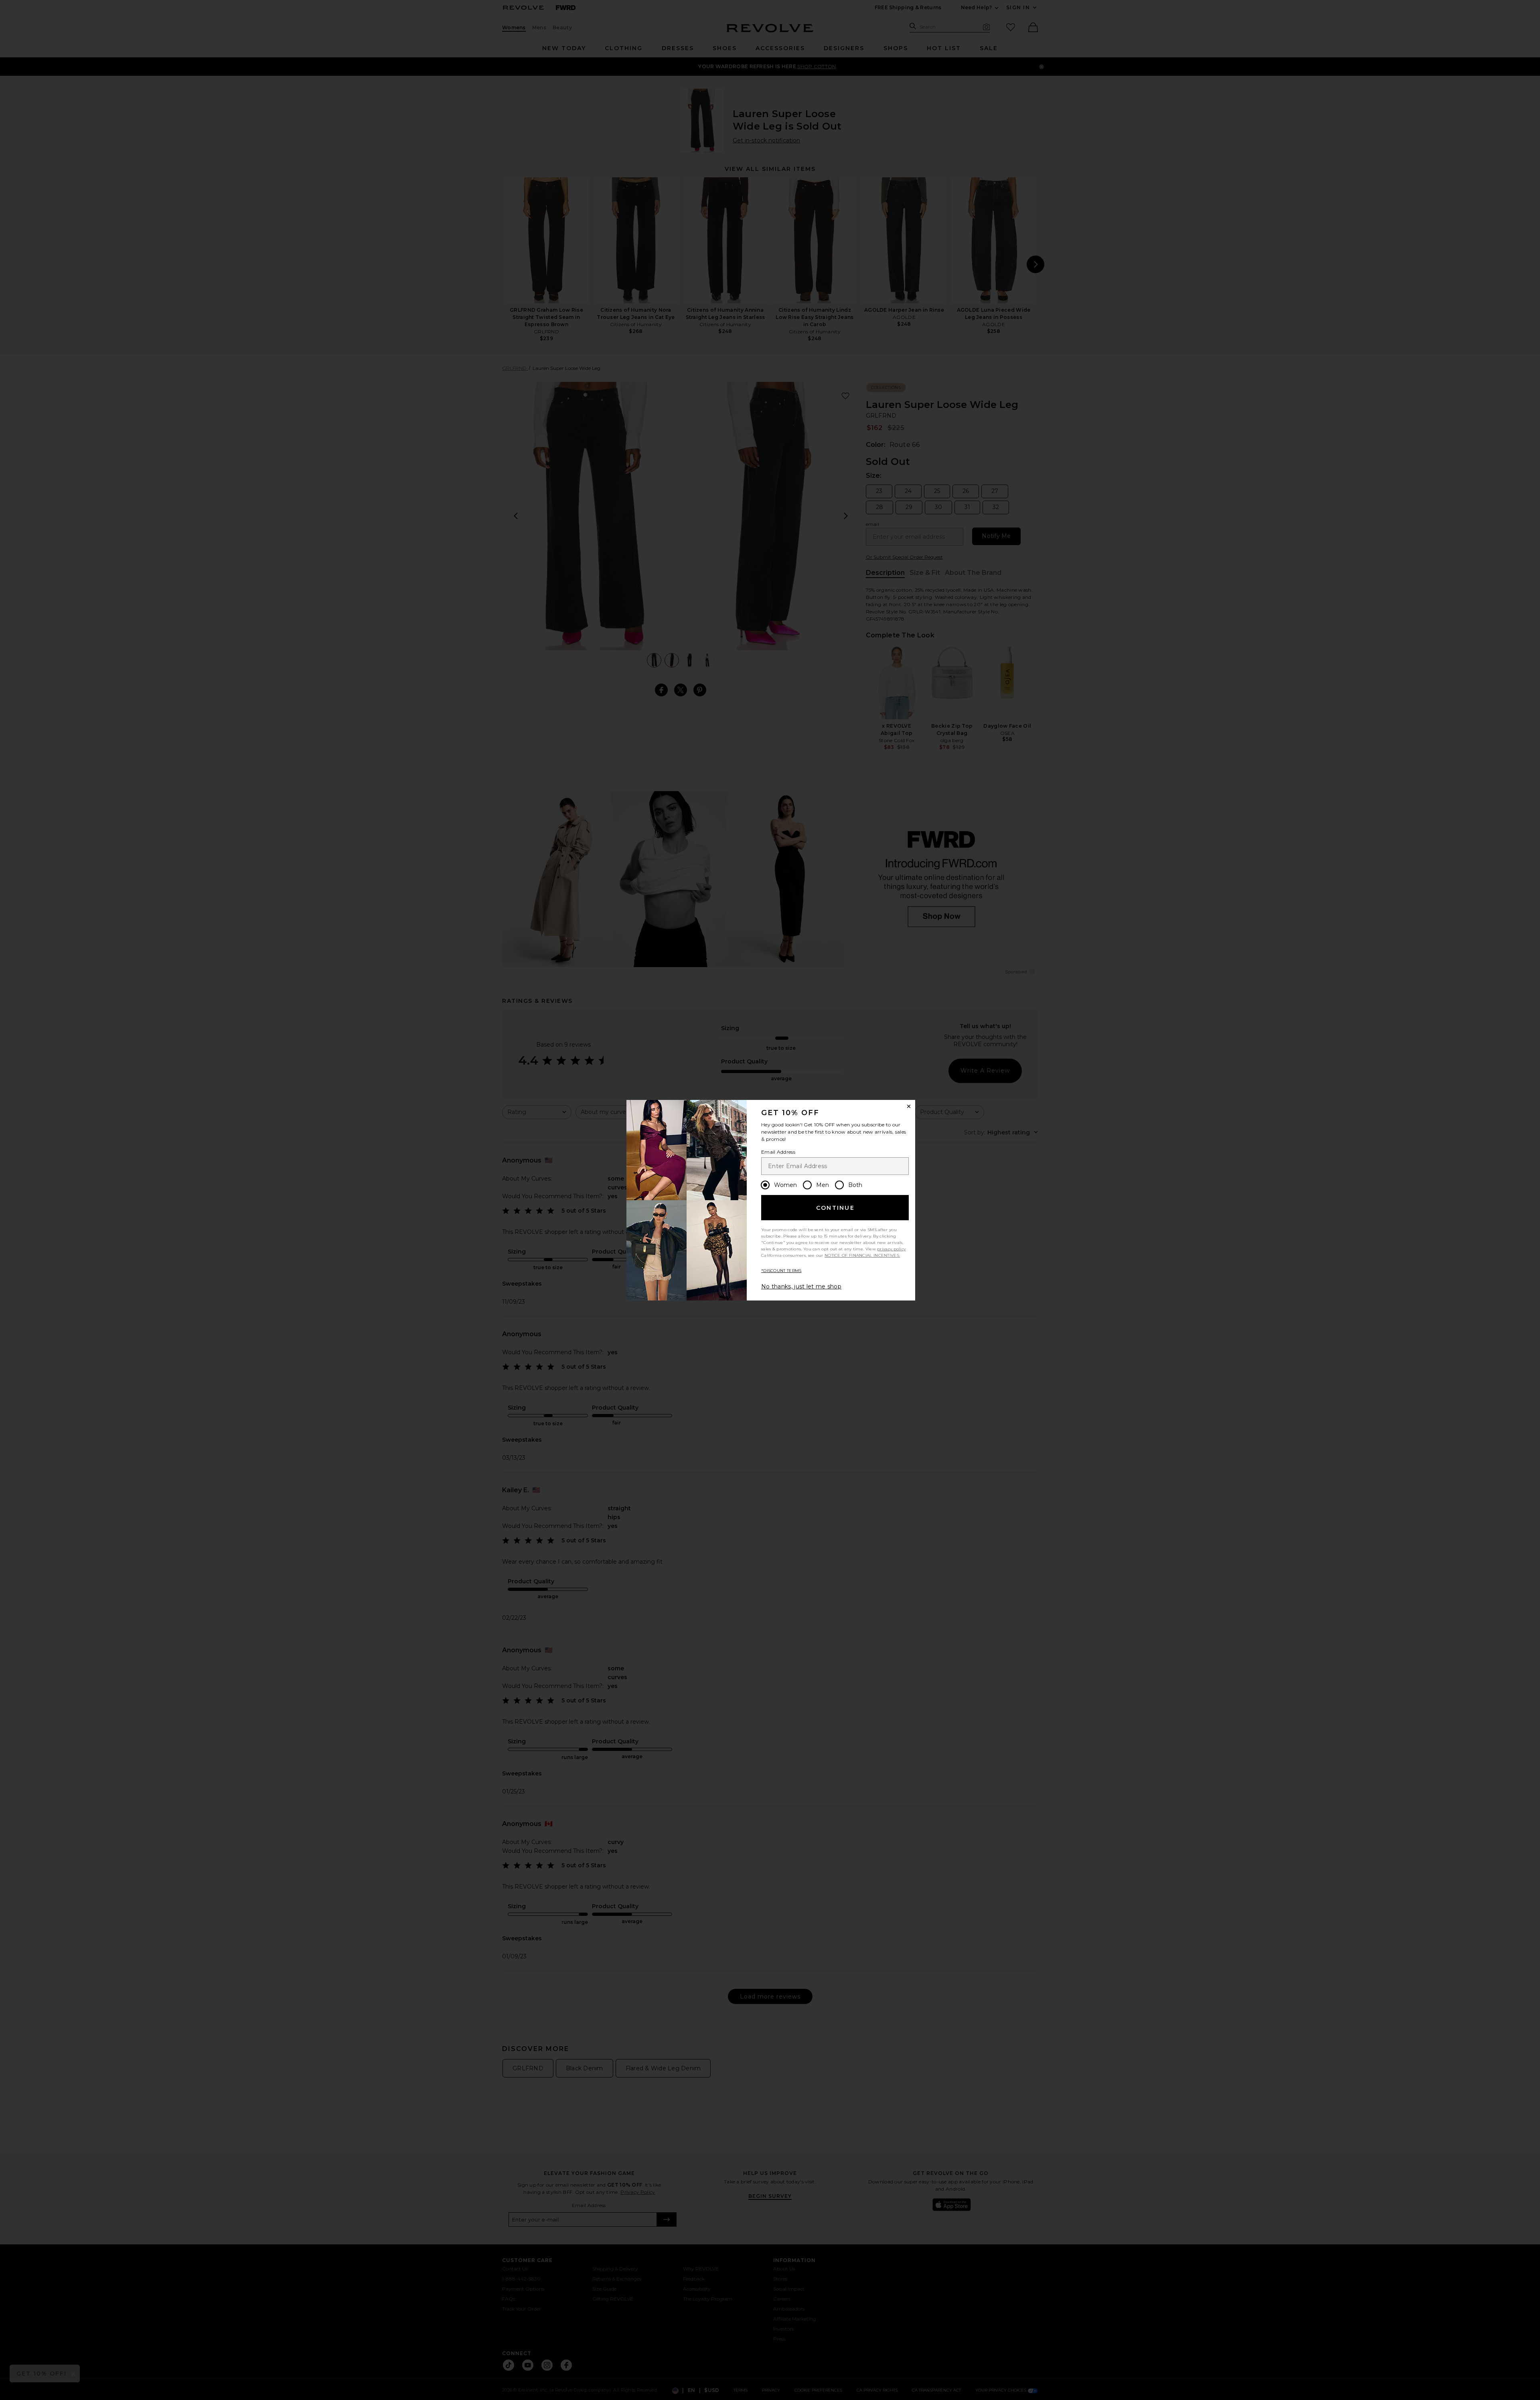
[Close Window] (909, 1106)
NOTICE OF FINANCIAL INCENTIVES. (862, 1255)
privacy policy (891, 1249)
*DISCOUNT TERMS (781, 1271)
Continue (835, 1208)
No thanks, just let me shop (801, 1286)
